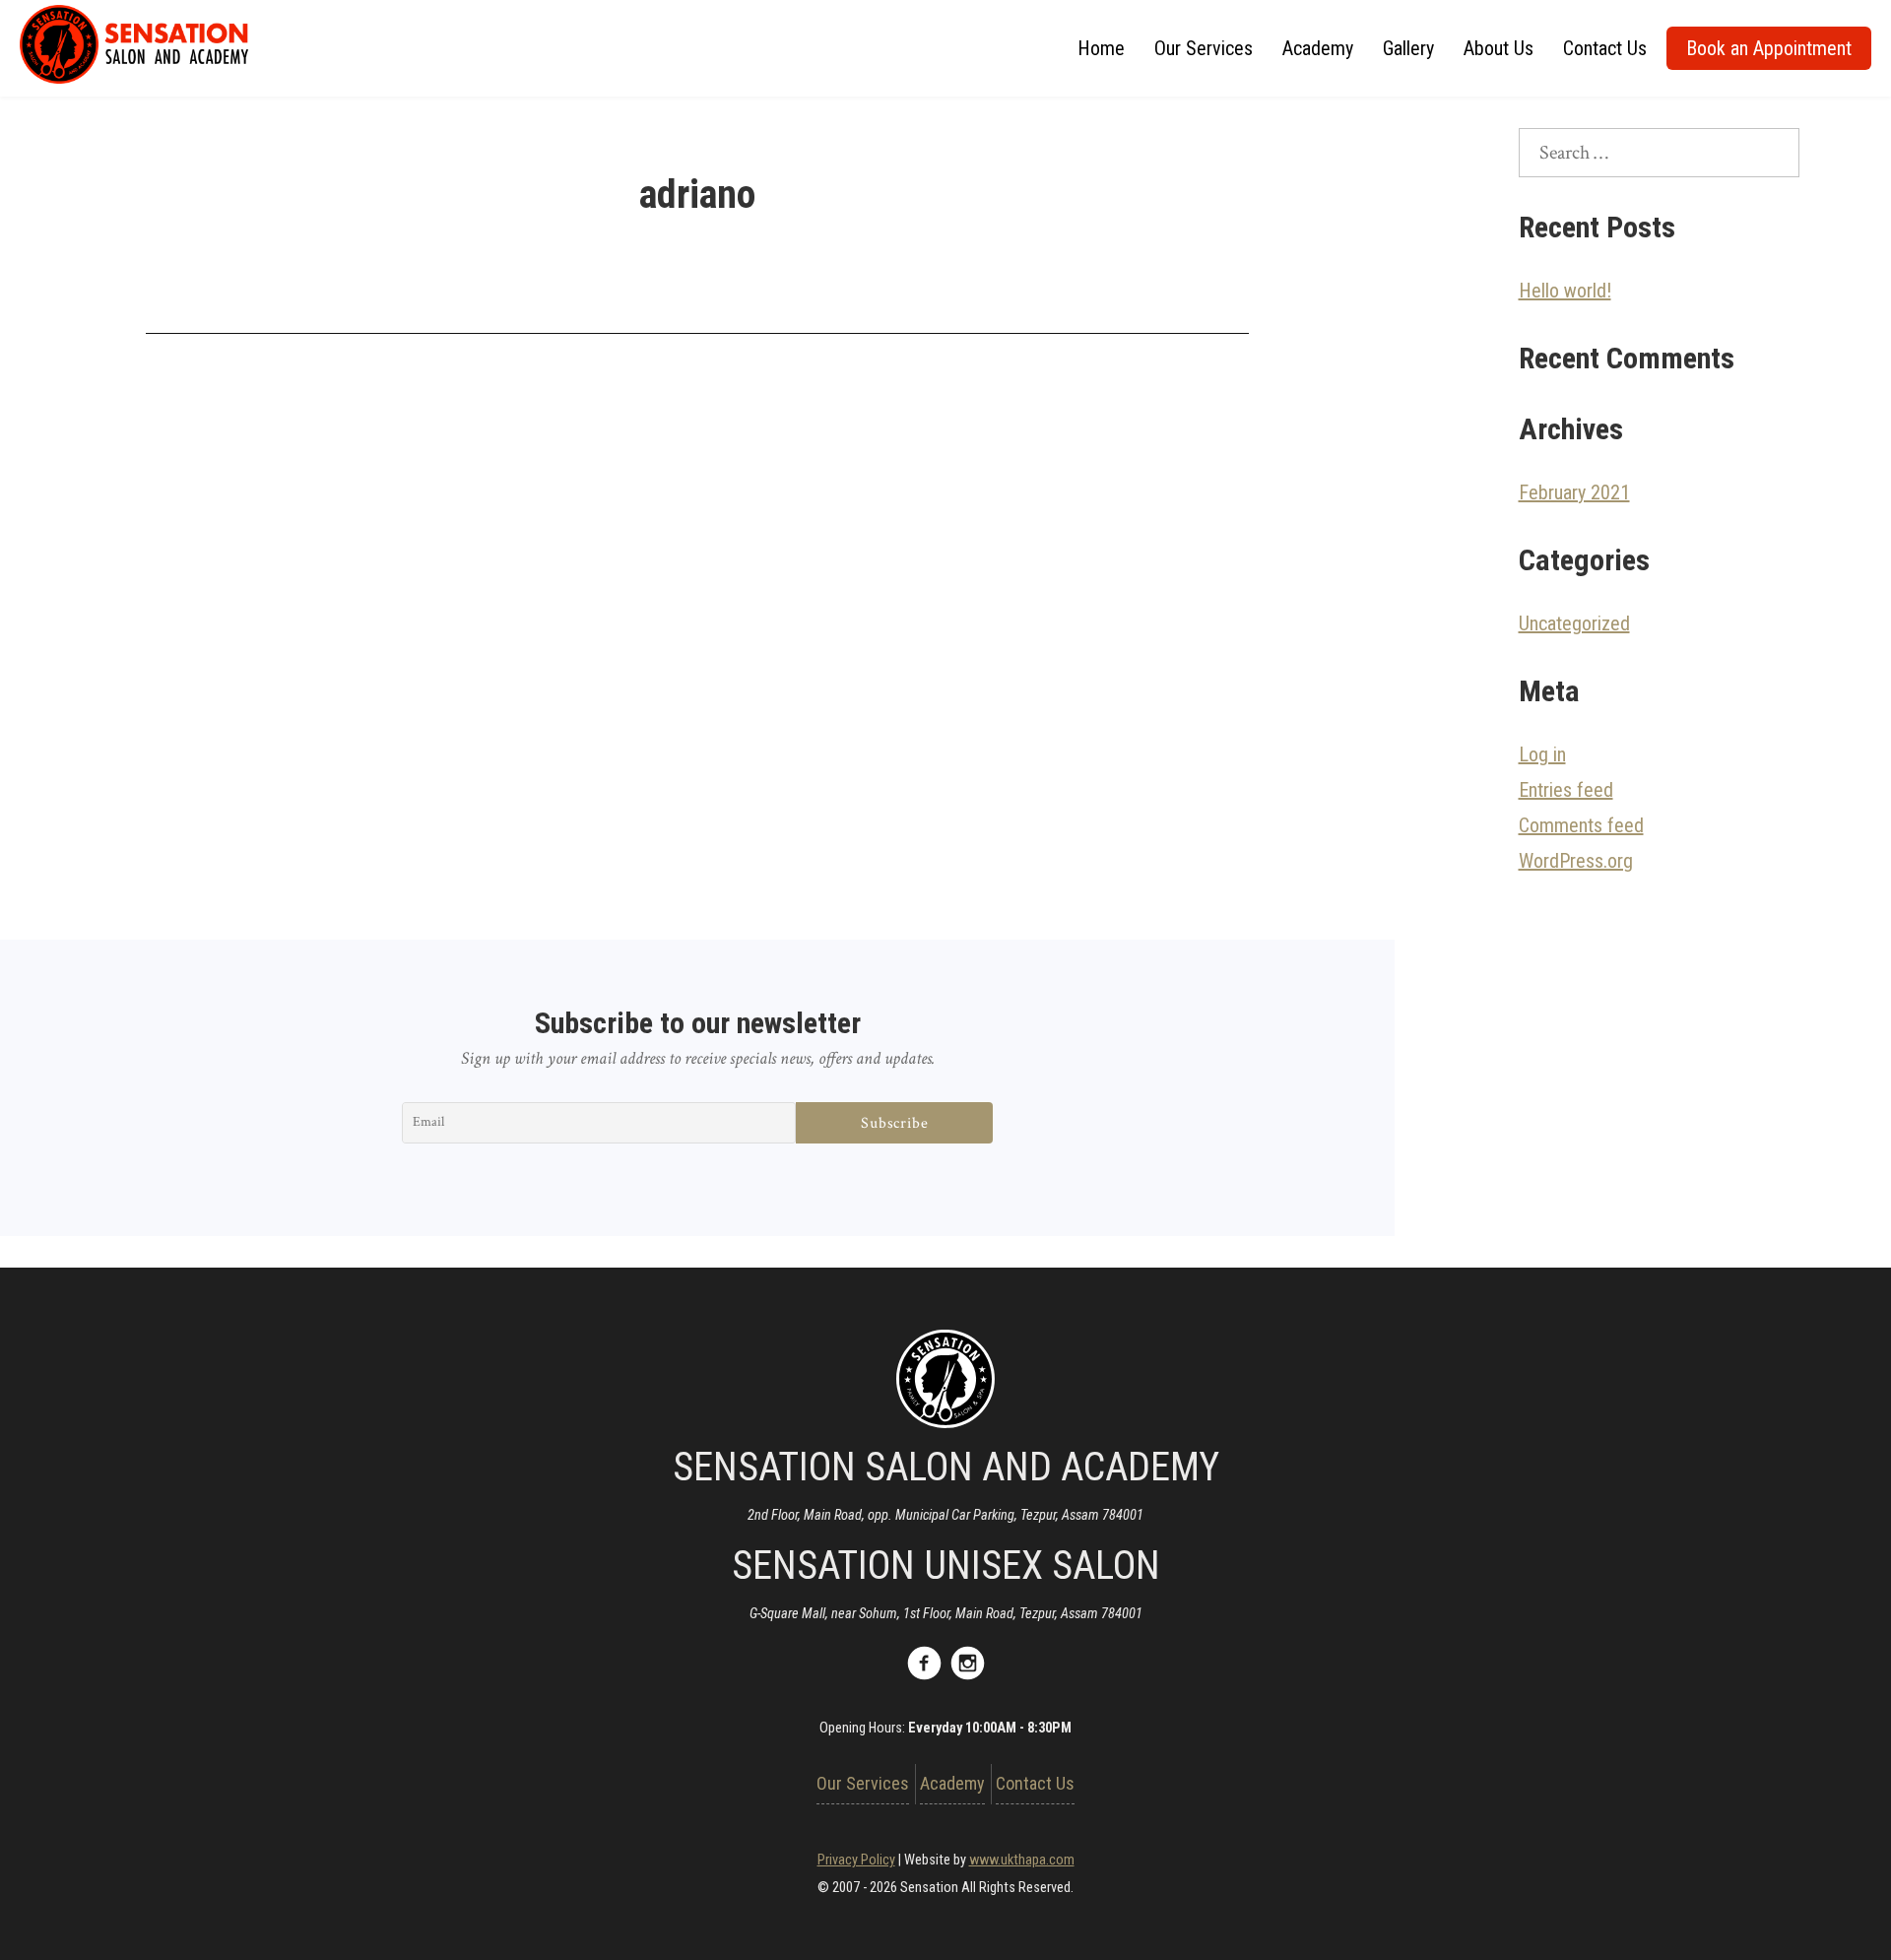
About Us (1499, 48)
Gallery (1408, 48)
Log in (1542, 754)
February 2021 (1574, 492)
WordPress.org (1576, 861)
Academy (1318, 48)
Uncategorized (1574, 623)
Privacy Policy (856, 1860)
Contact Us (1605, 48)
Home (1101, 48)
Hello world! (1565, 291)
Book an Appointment (1769, 48)
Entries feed (1566, 790)
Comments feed (1581, 825)
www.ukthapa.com (1022, 1860)
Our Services (1204, 48)
